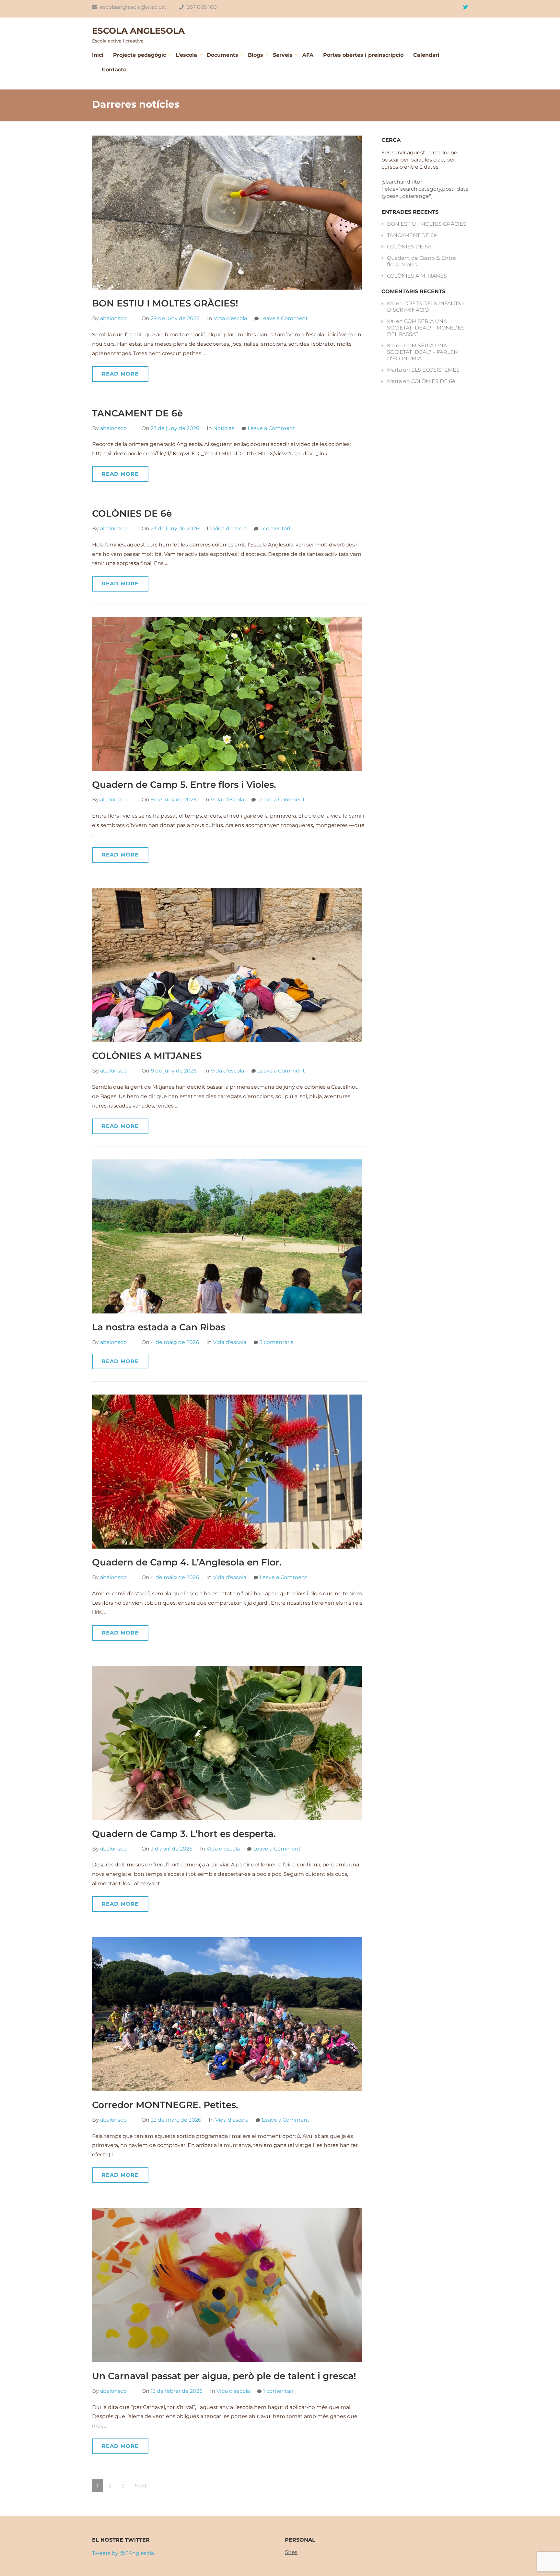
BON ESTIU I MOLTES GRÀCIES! (165, 303)
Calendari (426, 55)
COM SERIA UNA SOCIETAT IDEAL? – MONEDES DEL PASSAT (426, 328)
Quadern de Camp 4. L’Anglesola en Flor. (187, 1562)
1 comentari (275, 528)
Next (141, 2486)
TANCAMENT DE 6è (137, 413)
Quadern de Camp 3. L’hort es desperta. (184, 1834)
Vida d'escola (230, 318)
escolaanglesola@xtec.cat (133, 7)
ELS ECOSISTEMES (435, 370)
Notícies (224, 428)
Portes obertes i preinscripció (363, 55)
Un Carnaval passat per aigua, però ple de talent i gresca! (224, 2376)
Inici (98, 55)
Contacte (114, 70)
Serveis (283, 55)
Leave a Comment (284, 318)
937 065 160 (201, 7)
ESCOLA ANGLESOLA (138, 31)
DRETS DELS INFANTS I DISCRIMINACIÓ (426, 307)
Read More (120, 374)
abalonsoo (113, 318)
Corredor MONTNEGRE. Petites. (165, 2105)
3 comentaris (276, 1342)
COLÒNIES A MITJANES (147, 1056)
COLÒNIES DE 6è (132, 513)
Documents (222, 55)
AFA (308, 55)
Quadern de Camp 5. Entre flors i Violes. (185, 785)
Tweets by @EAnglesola (123, 2553)
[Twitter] (466, 7)
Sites (291, 2552)
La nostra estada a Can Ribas (159, 1327)
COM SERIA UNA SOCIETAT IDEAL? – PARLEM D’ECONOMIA (423, 352)
